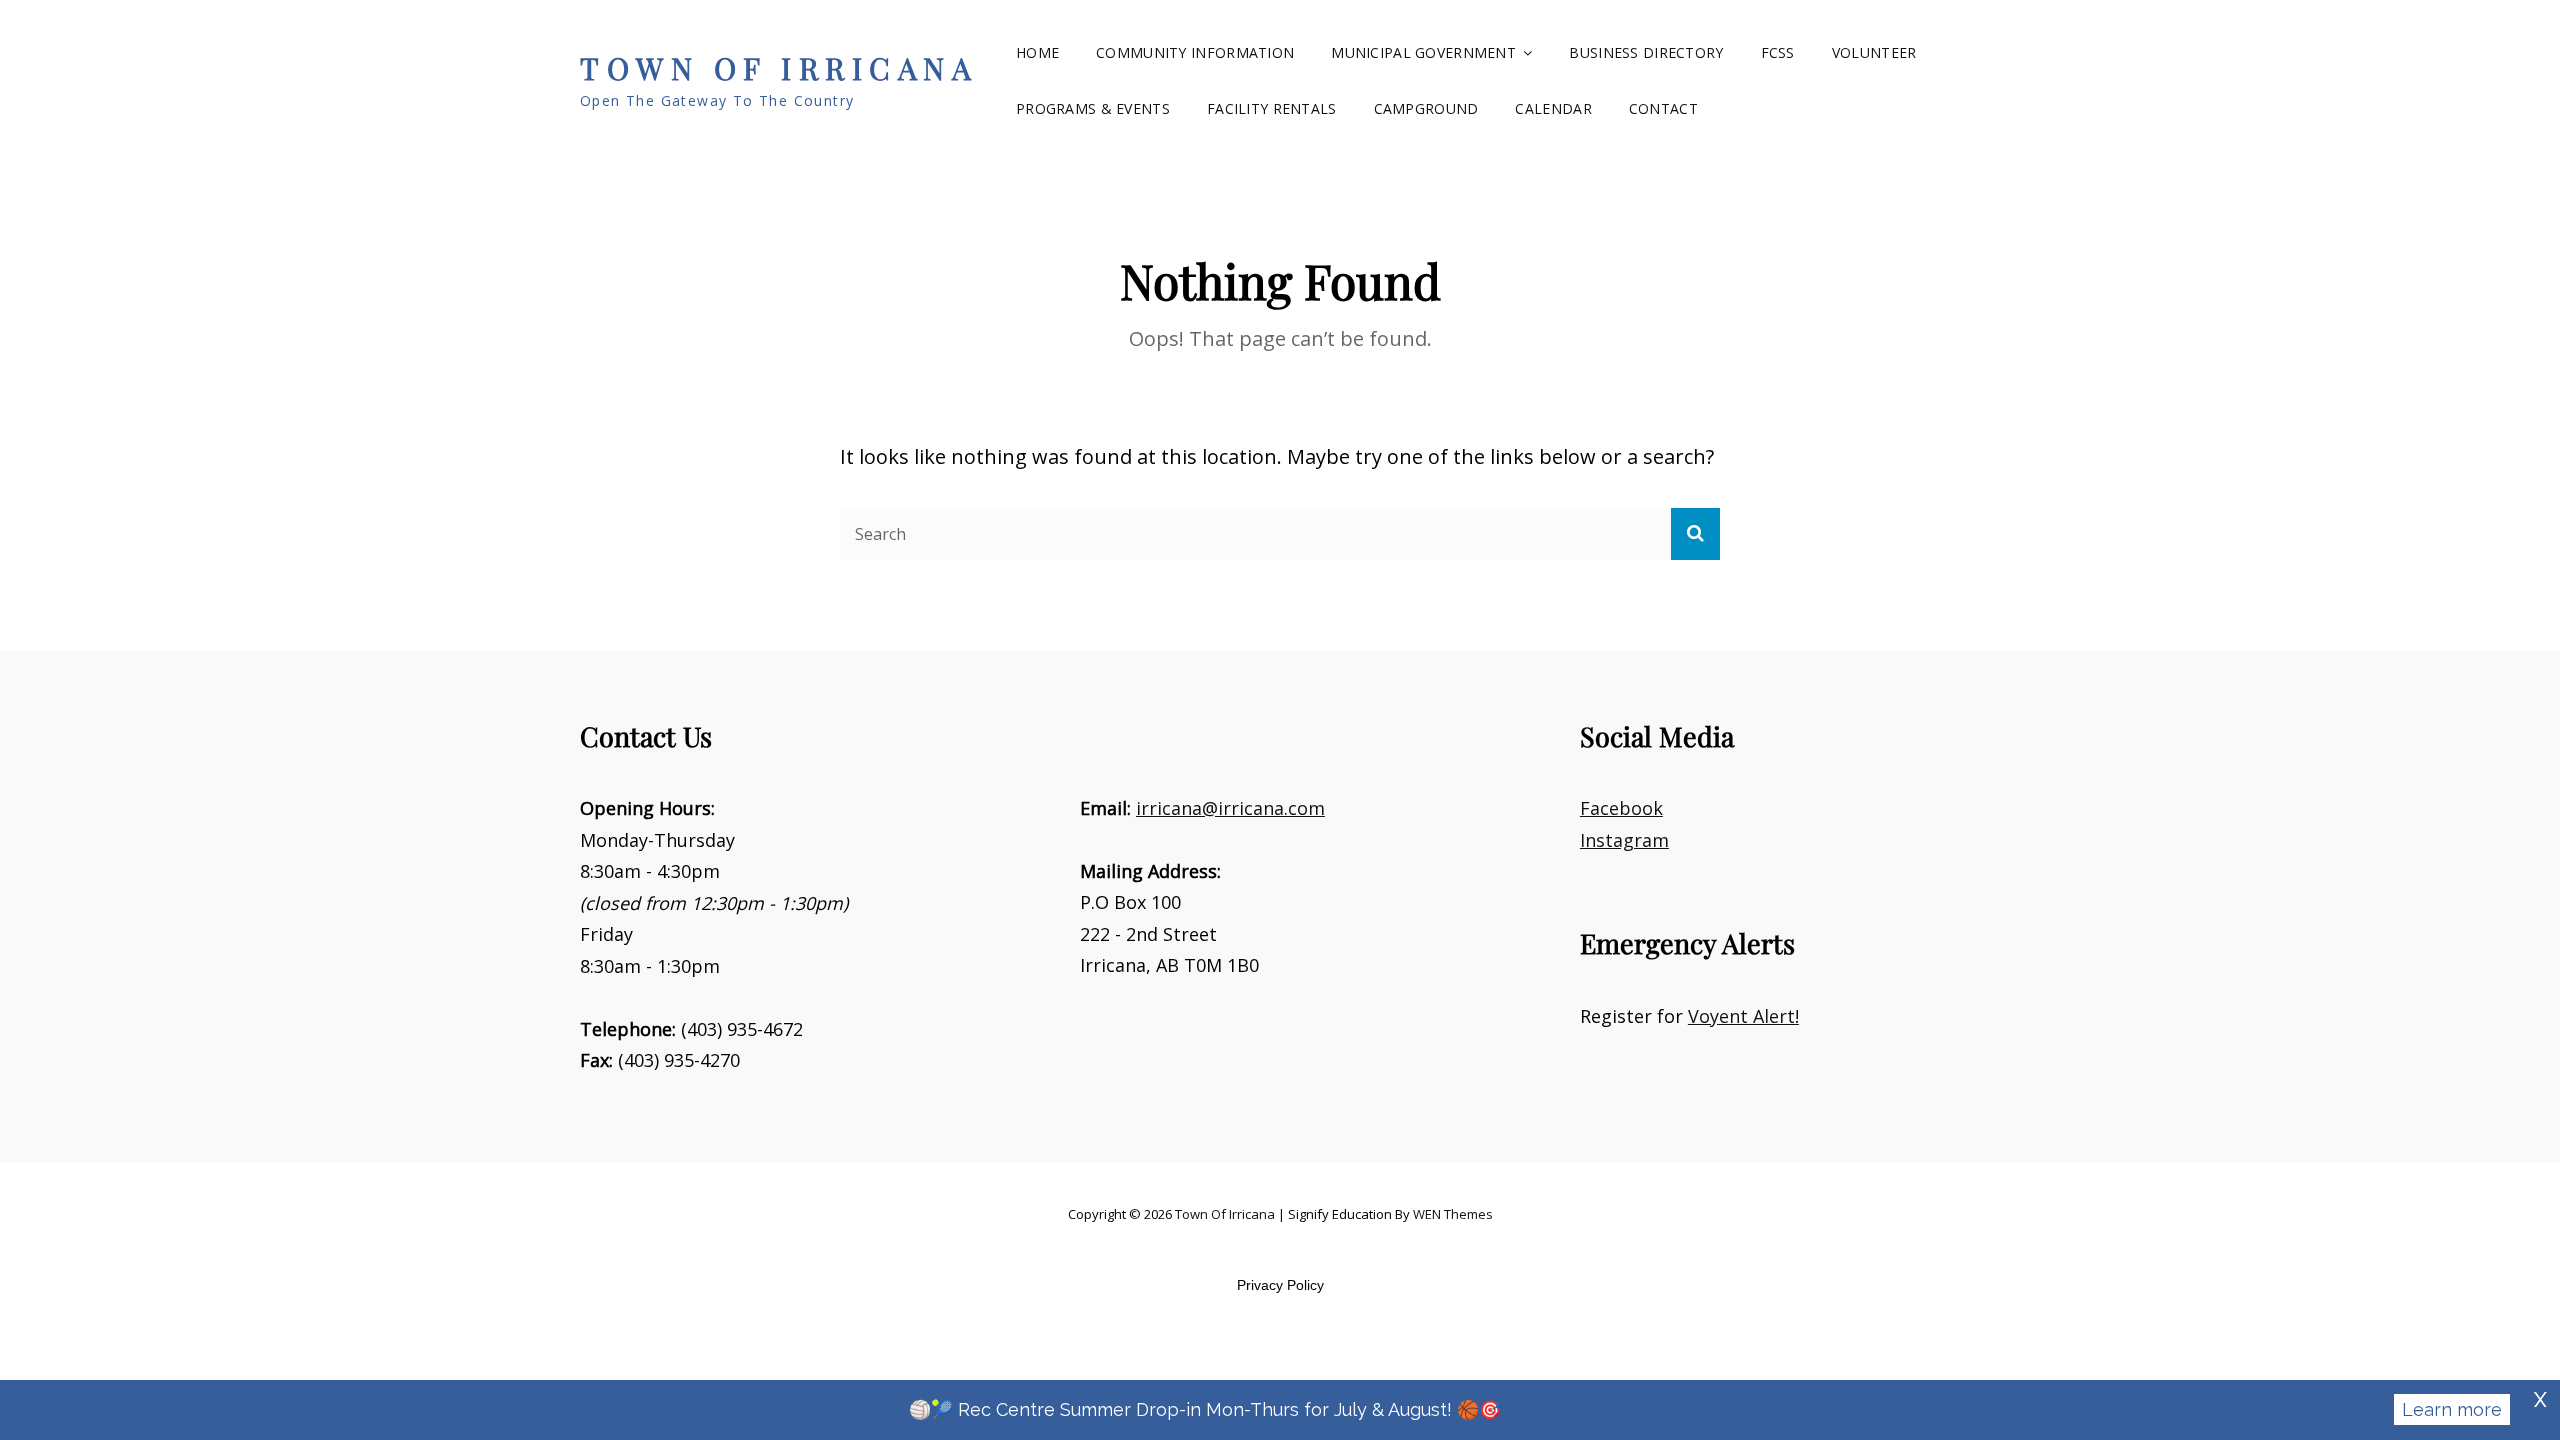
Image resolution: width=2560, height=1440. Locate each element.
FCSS (1778, 52)
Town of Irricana (779, 68)
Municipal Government (1423, 52)
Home (1037, 52)
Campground (1426, 108)
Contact (1663, 108)
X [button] (2540, 1400)
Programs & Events (1093, 108)
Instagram (1624, 840)
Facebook (1621, 808)
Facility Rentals (1272, 108)
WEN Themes (1453, 1214)
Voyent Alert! (1743, 1016)
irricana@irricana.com (1230, 808)
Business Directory (1646, 52)
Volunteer (1874, 52)
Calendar (1553, 108)
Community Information (1195, 52)
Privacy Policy (1280, 1285)
